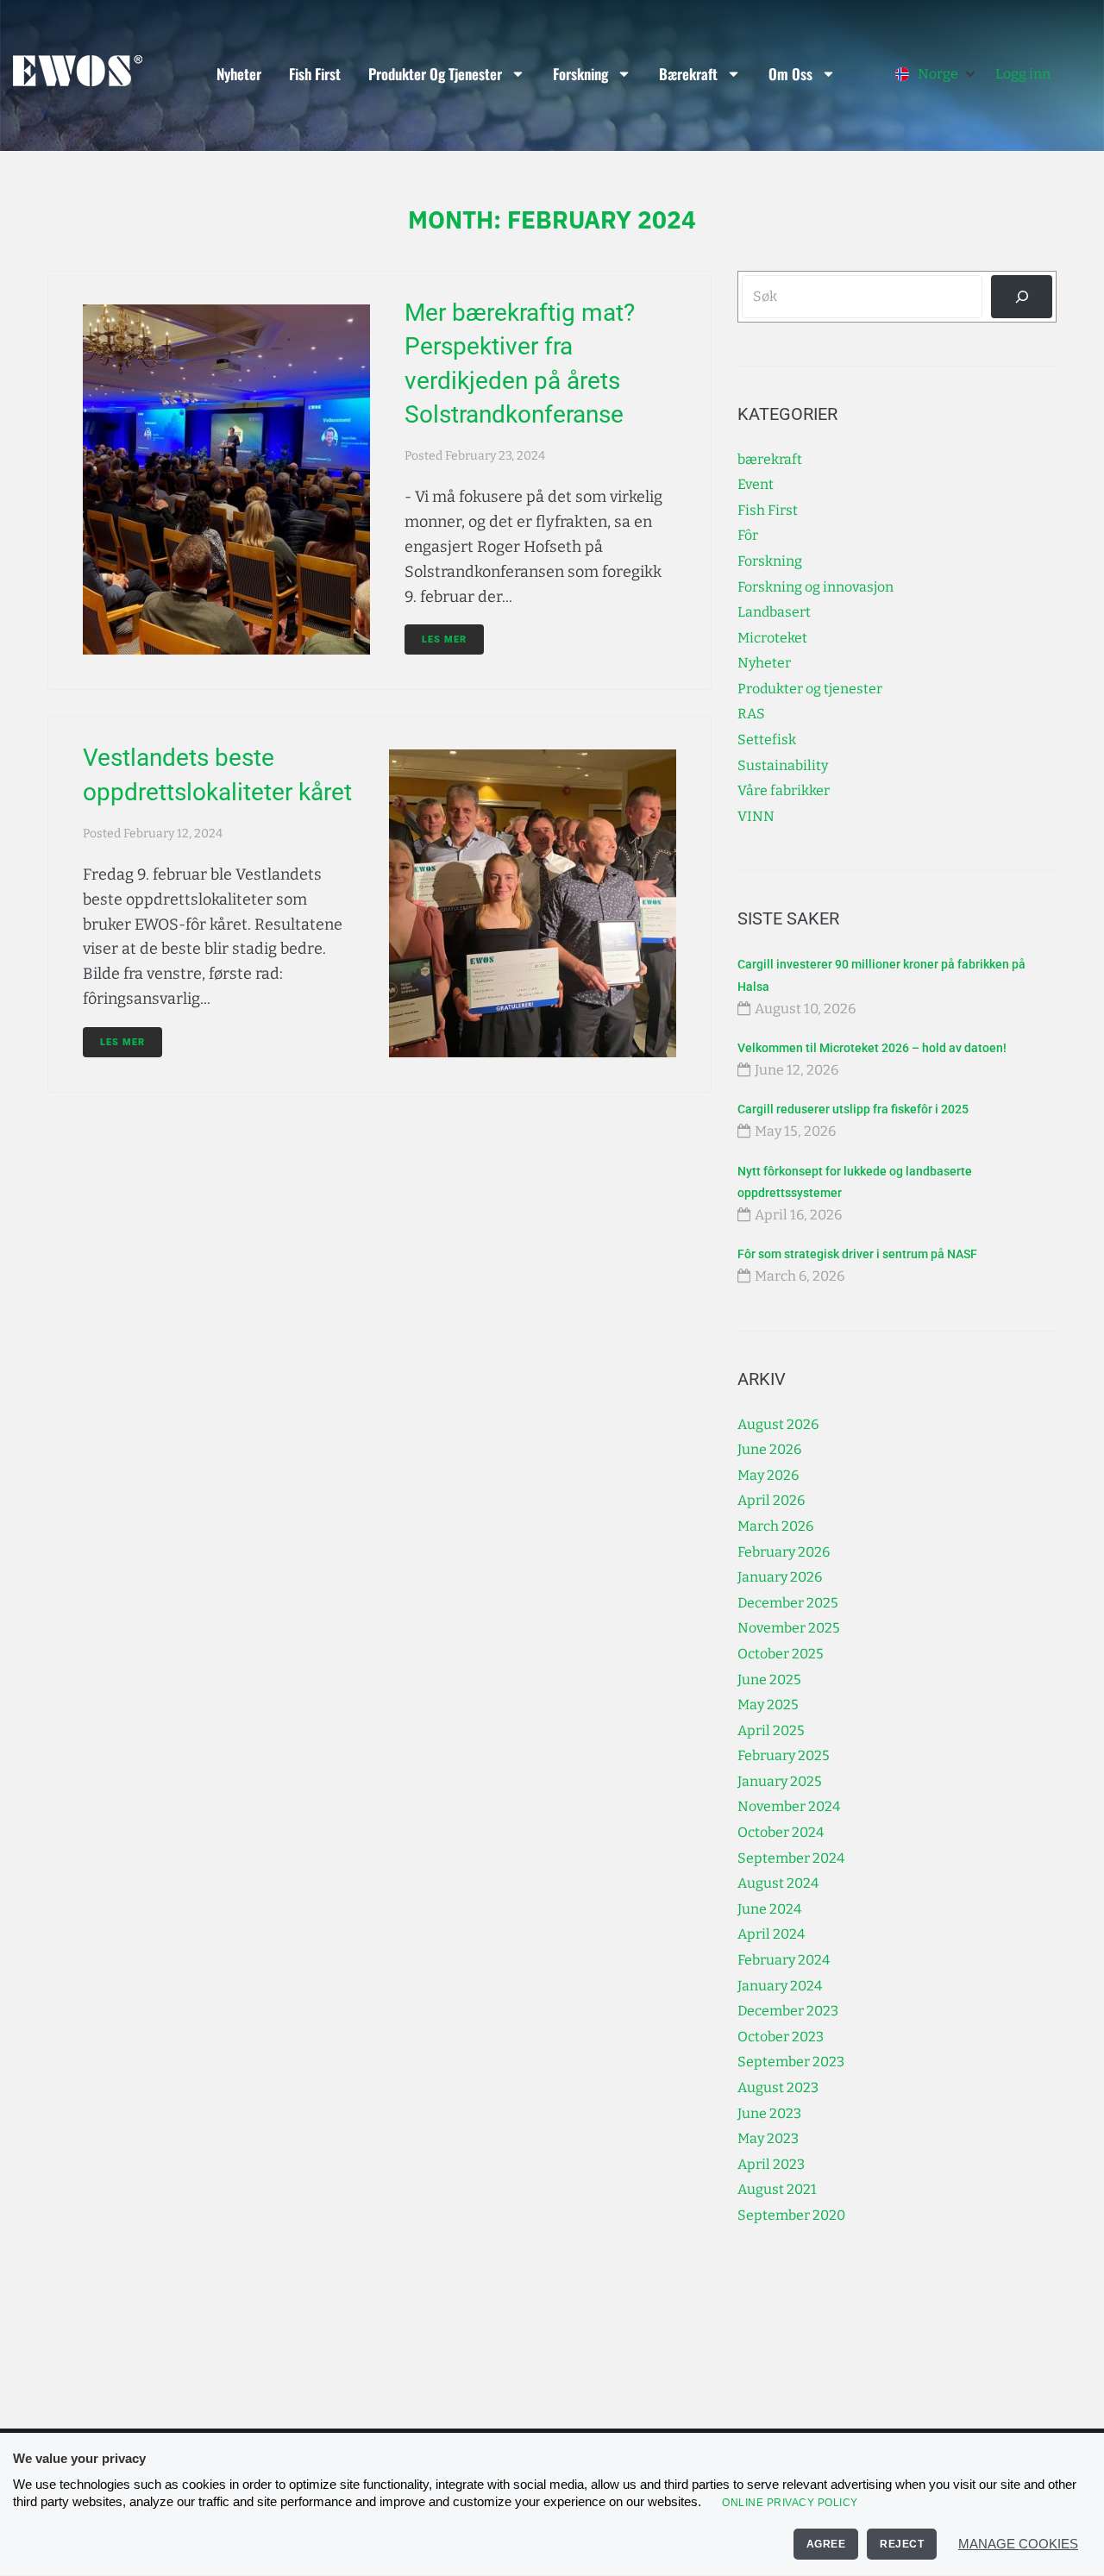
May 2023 (768, 2138)
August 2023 (778, 2087)
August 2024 (778, 1883)
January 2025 (780, 1781)
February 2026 (784, 1552)
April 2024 (771, 1934)
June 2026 (769, 1449)
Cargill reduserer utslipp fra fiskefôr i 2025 (853, 1109)
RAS (751, 714)
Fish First (315, 74)
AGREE (826, 2544)
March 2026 (775, 1526)
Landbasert (774, 612)
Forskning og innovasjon (815, 587)
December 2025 (788, 1603)
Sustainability (783, 765)
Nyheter (239, 74)
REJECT (902, 2544)
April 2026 (771, 1500)
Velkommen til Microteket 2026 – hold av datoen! (872, 1048)
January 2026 (780, 1577)
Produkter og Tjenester (435, 74)
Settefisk (767, 740)
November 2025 (789, 1628)
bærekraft (770, 459)
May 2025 (768, 1705)
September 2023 (791, 2062)
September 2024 (791, 1858)
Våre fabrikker (784, 790)
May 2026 (768, 1475)
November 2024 (789, 1806)
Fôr (748, 535)
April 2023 (771, 2164)
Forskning (580, 74)
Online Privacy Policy (790, 2503)
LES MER (444, 639)
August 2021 (777, 2189)
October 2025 (781, 1654)
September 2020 (791, 2215)
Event (756, 484)
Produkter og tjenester (810, 689)
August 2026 (778, 1424)
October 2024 (781, 1832)
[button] (937, 74)
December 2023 (788, 2011)
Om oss (790, 74)
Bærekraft (688, 74)
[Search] (1022, 296)
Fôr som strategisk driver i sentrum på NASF (857, 1254)
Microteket (772, 638)
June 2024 (769, 1909)
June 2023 (769, 2113)
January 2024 (780, 1986)
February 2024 (784, 1960)
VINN (756, 816)
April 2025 (771, 1730)
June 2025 (769, 1680)
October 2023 (781, 2037)
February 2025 (784, 1755)
